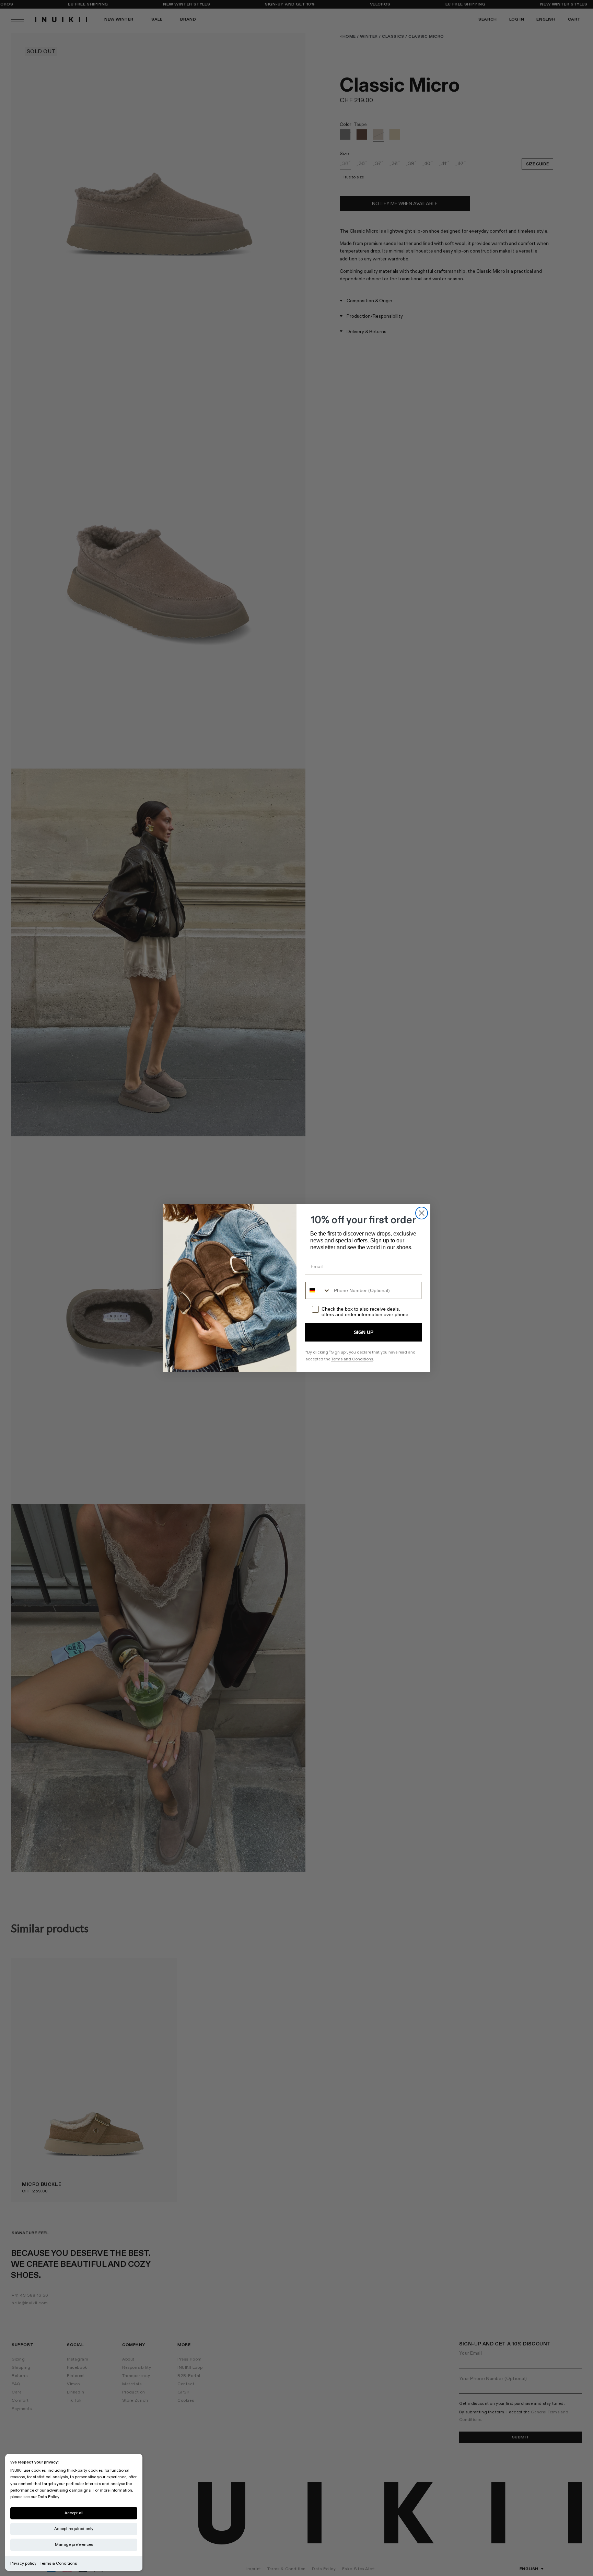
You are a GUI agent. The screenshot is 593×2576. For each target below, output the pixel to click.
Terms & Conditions (58, 2563)
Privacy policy (23, 2563)
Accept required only (74, 2529)
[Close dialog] (422, 1213)
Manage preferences (74, 2545)
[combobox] (318, 1290)
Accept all (74, 2513)
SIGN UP (364, 1332)
